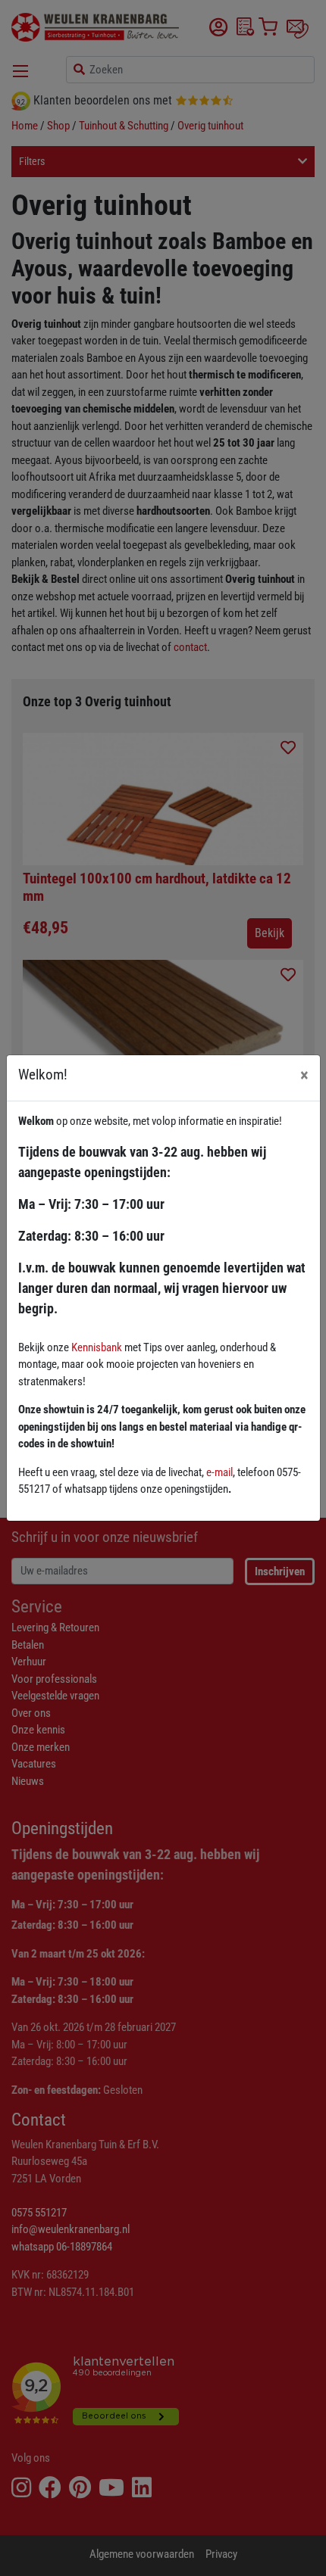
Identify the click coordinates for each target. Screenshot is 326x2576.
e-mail (219, 1472)
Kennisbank (97, 1347)
